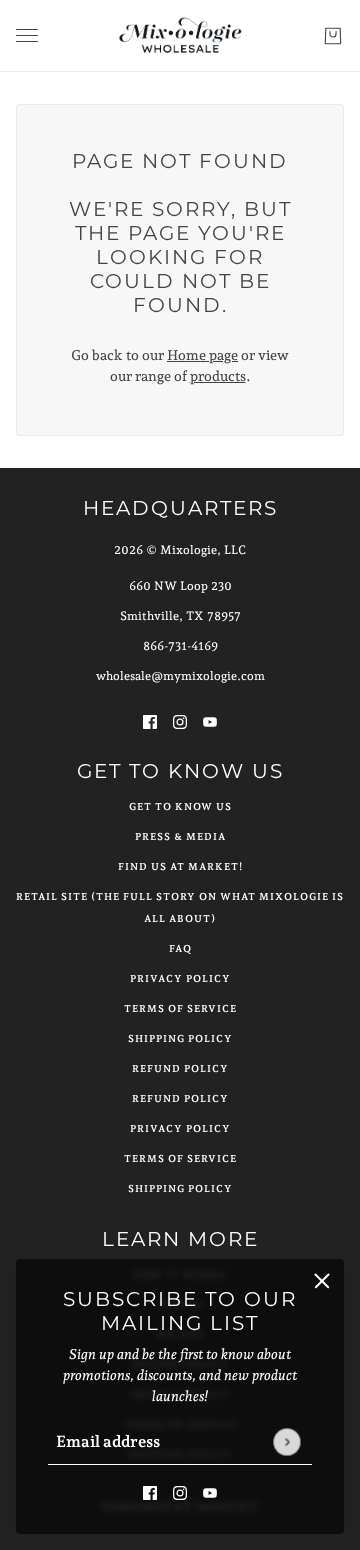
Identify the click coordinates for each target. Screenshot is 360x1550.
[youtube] (210, 1491)
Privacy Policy (180, 978)
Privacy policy (180, 1128)
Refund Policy (180, 1068)
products (218, 376)
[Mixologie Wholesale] (180, 36)
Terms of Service (180, 1008)
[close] (322, 1281)
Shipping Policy (180, 1038)
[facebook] (150, 1491)
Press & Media (180, 836)
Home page (202, 355)
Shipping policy (180, 1188)
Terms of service (180, 1158)
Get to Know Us (180, 806)
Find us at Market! (180, 866)
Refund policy (180, 1098)
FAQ (180, 948)
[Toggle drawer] (27, 35)
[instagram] (180, 1491)
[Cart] (333, 36)
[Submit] (286, 1441)
